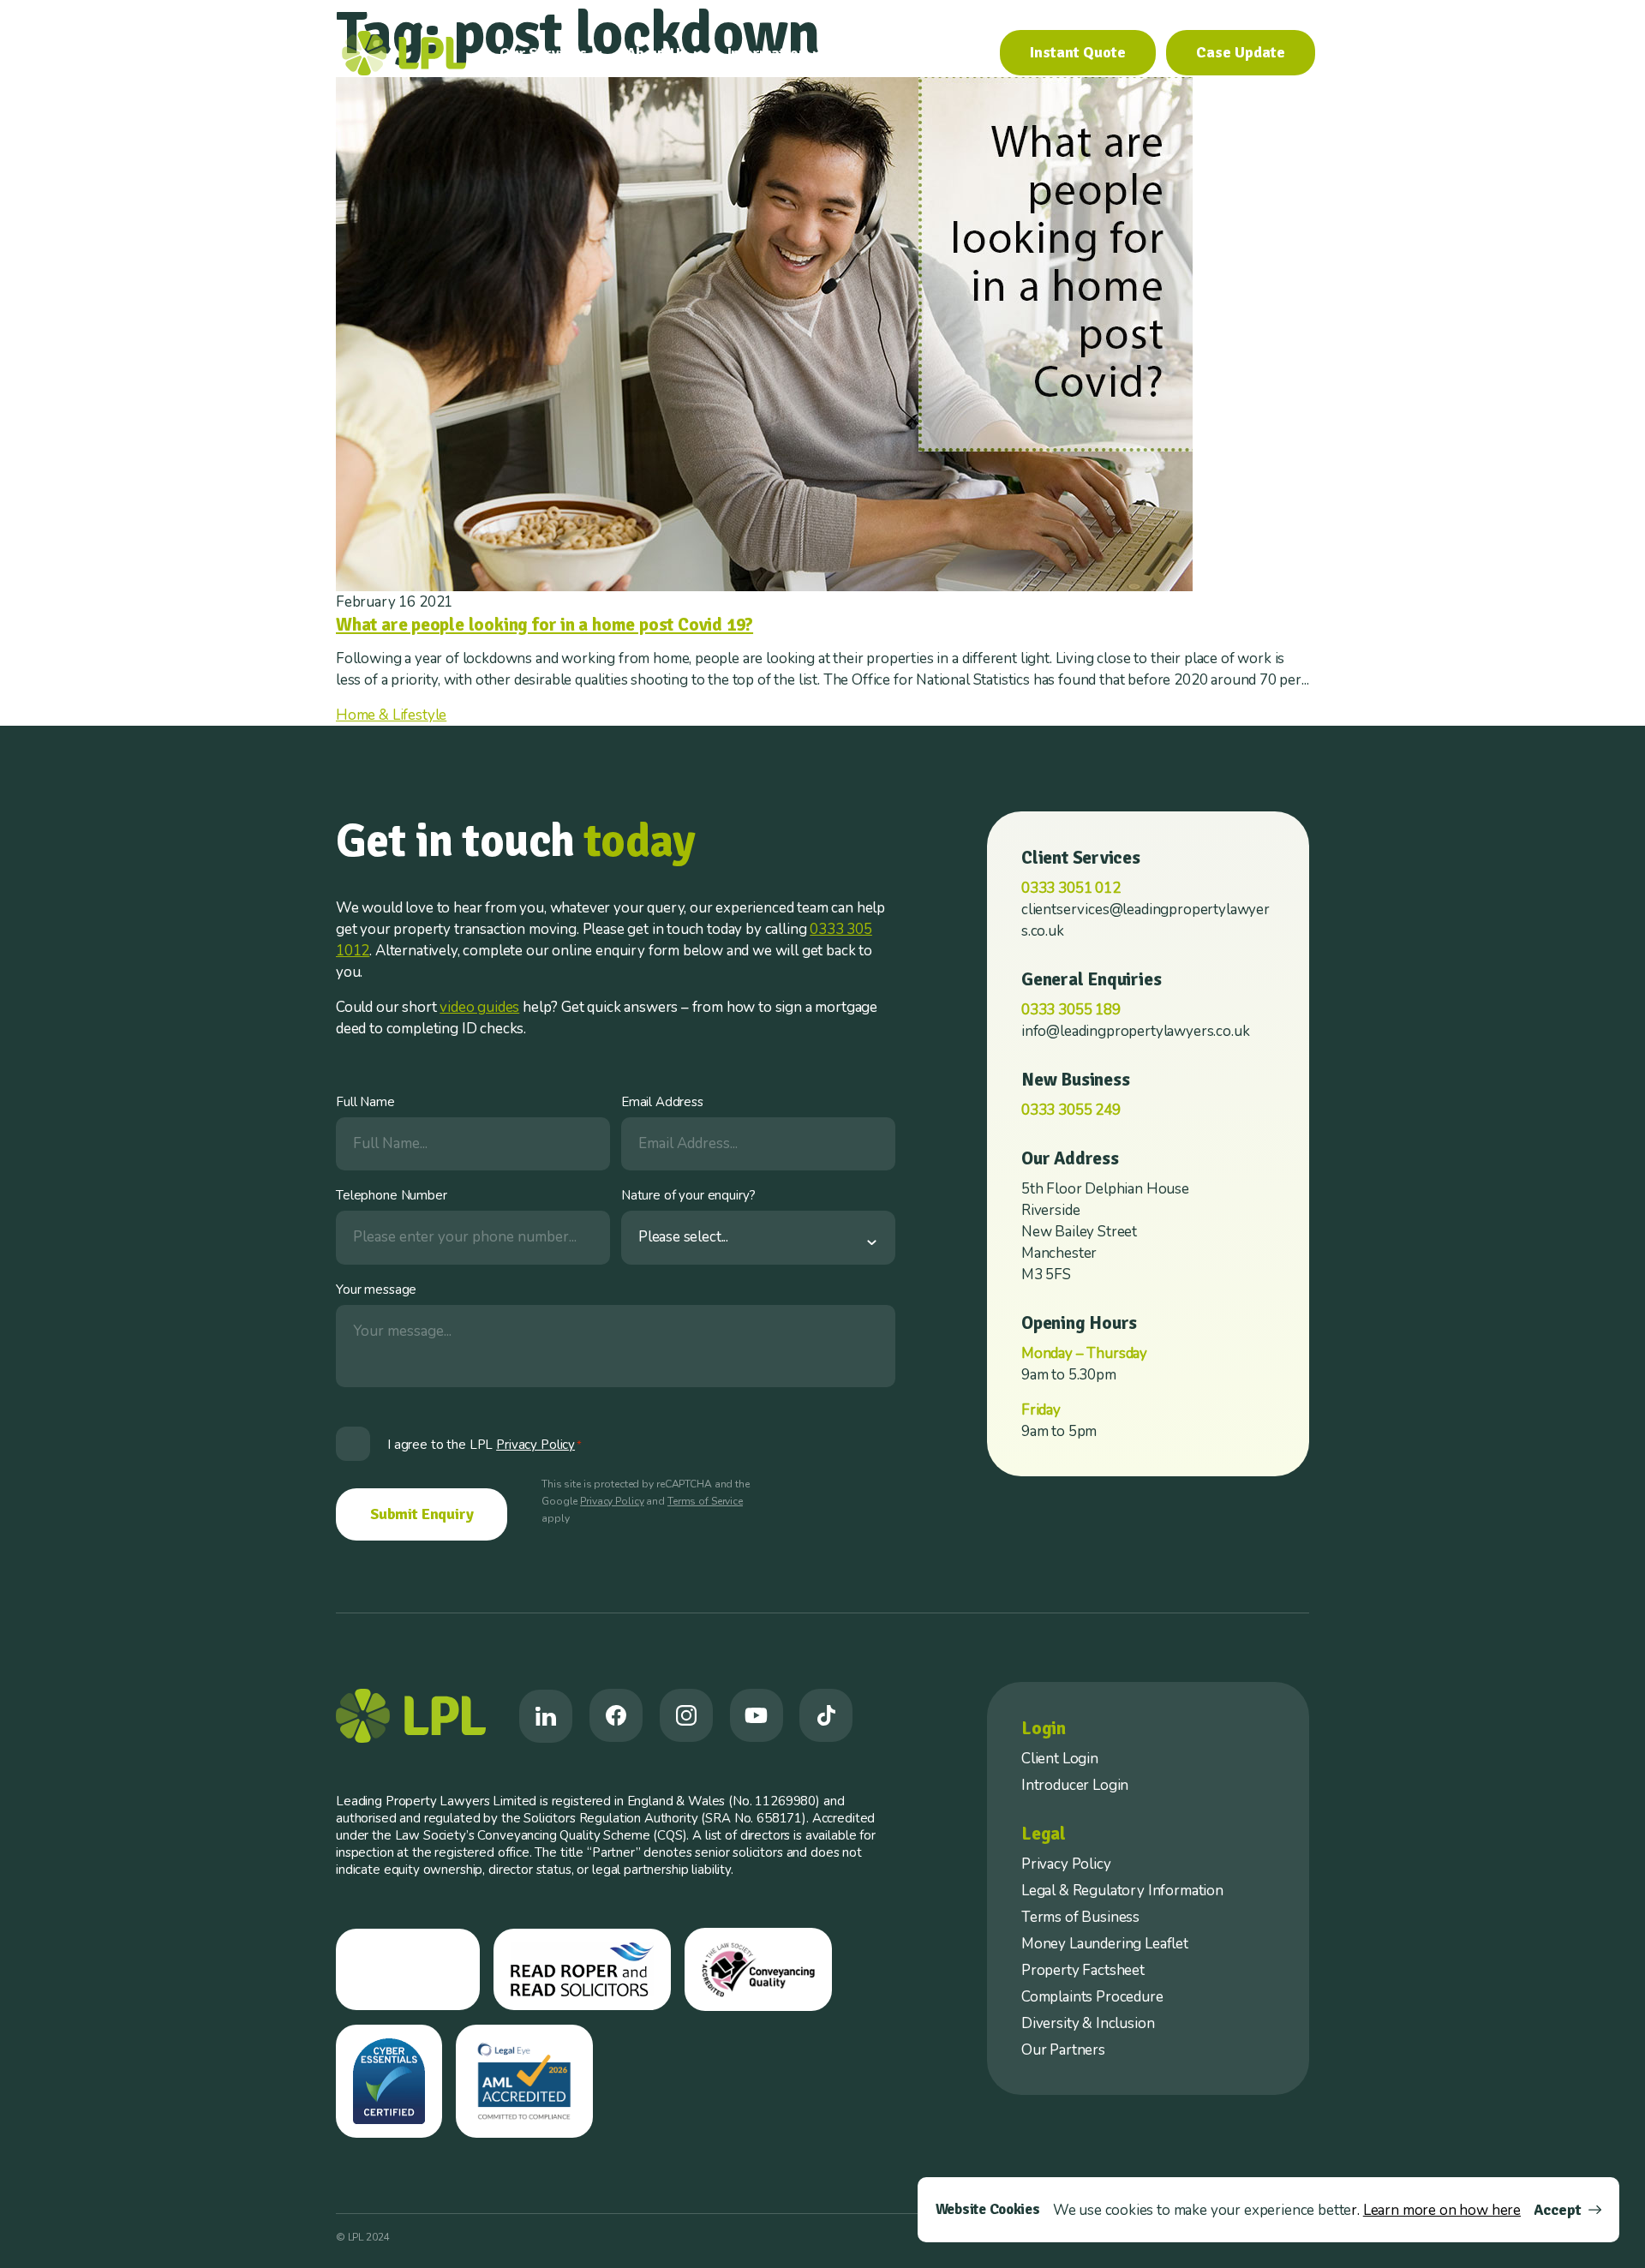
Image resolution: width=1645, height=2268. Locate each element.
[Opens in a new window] (546, 1716)
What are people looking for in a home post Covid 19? (544, 625)
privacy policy (535, 1445)
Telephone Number (392, 1195)
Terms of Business (1080, 1917)
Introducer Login (1075, 1785)
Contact (952, 53)
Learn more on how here (1442, 2210)
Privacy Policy (612, 1501)
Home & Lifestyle (391, 715)
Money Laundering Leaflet (1105, 1944)
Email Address (662, 1102)
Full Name (365, 1102)
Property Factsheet (1083, 1970)
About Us (657, 53)
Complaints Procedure (1092, 1997)
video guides (479, 1007)
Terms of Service (705, 1501)
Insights (873, 53)
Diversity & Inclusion (1088, 2023)
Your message (376, 1290)
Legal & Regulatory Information (1122, 1891)
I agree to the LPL (485, 1445)
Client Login (1060, 1759)
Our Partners (1063, 2050)
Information (767, 53)
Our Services (543, 53)
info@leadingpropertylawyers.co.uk (1135, 1031)
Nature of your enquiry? (688, 1195)
